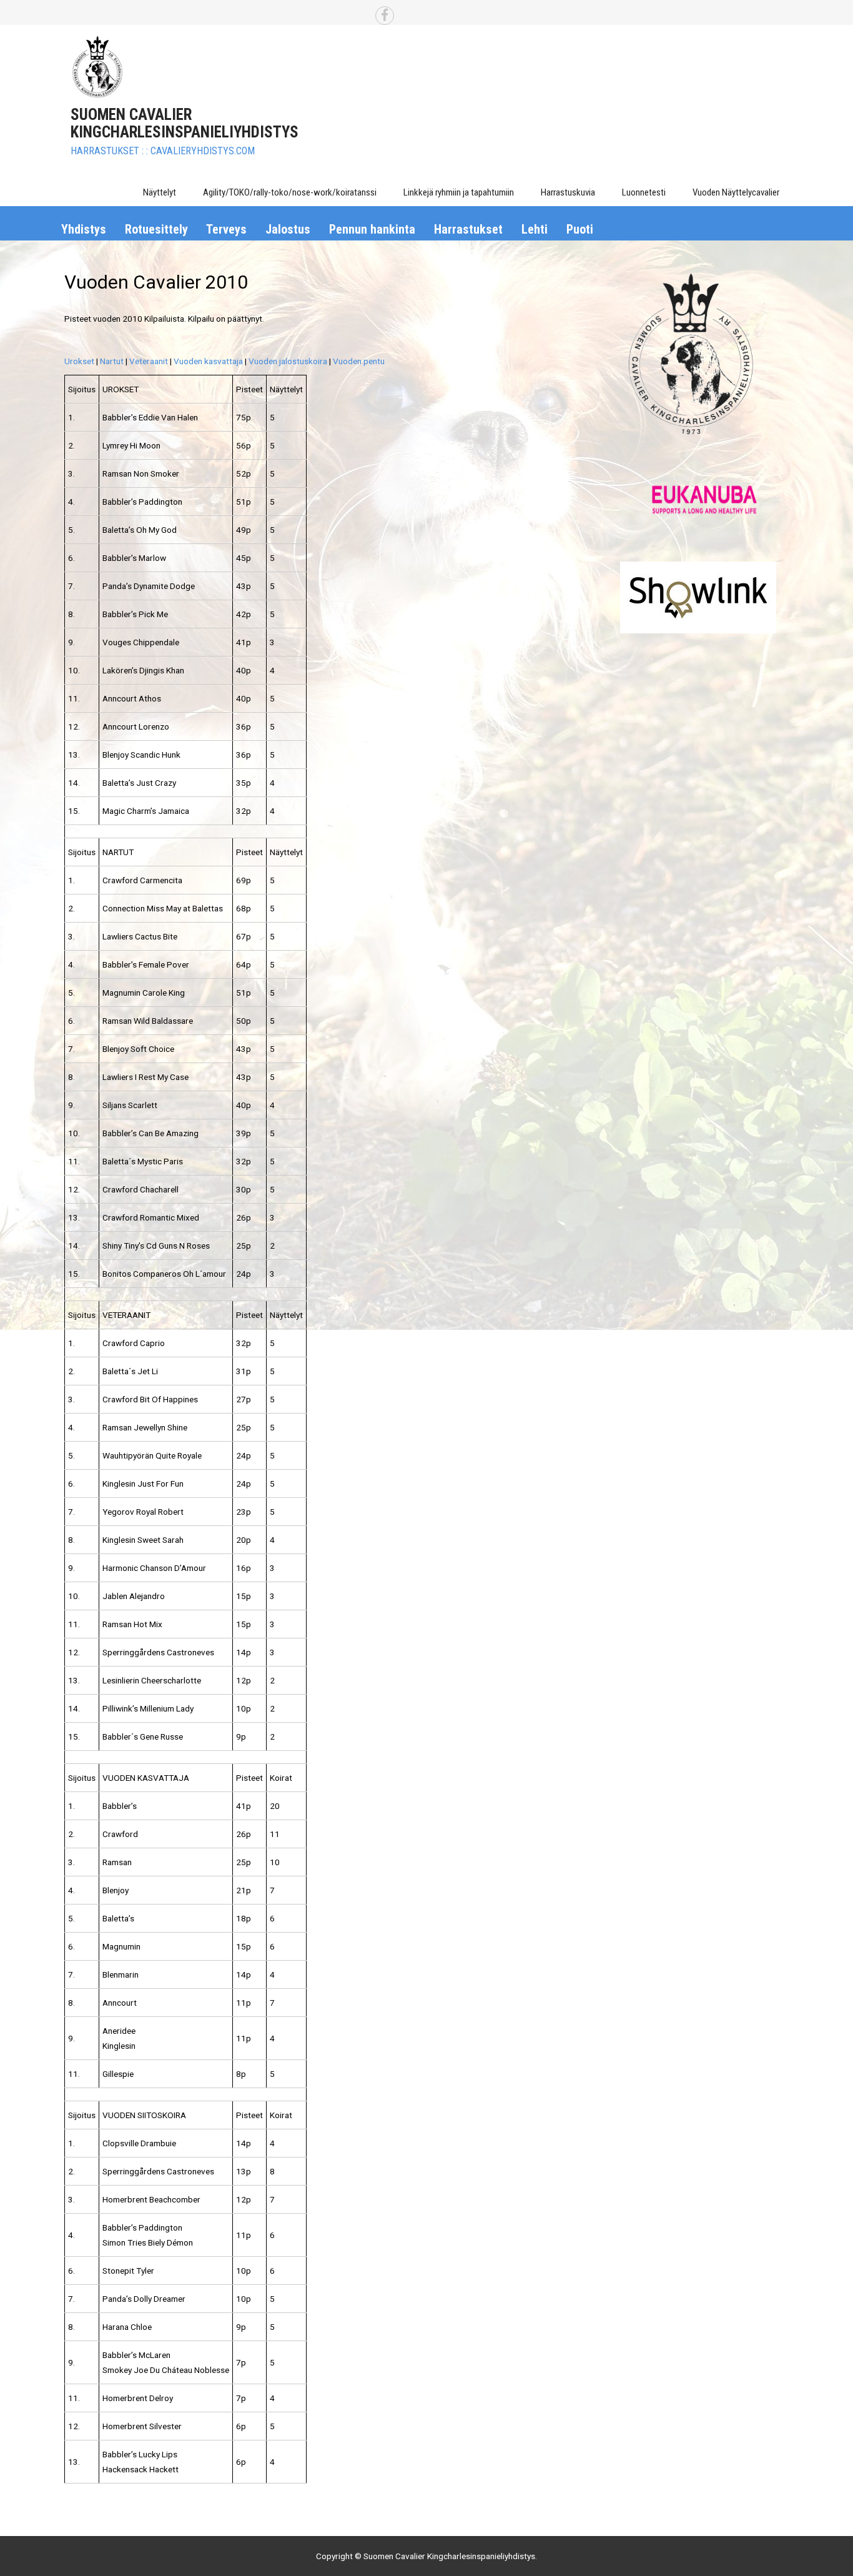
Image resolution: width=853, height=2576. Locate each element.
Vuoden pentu (359, 361)
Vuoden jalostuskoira (288, 361)
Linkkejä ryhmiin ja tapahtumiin (459, 192)
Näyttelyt (160, 192)
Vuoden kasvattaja (208, 361)
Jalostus (288, 229)
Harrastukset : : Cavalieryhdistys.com (163, 151)
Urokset (79, 361)
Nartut (112, 361)
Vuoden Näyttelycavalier (736, 192)
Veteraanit (149, 361)
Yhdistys (84, 229)
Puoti (580, 229)
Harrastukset (468, 229)
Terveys (226, 229)
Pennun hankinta (372, 229)
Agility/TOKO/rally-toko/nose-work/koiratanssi (290, 192)
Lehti (535, 229)
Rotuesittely (156, 229)
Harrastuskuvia (568, 192)
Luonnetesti (644, 192)
